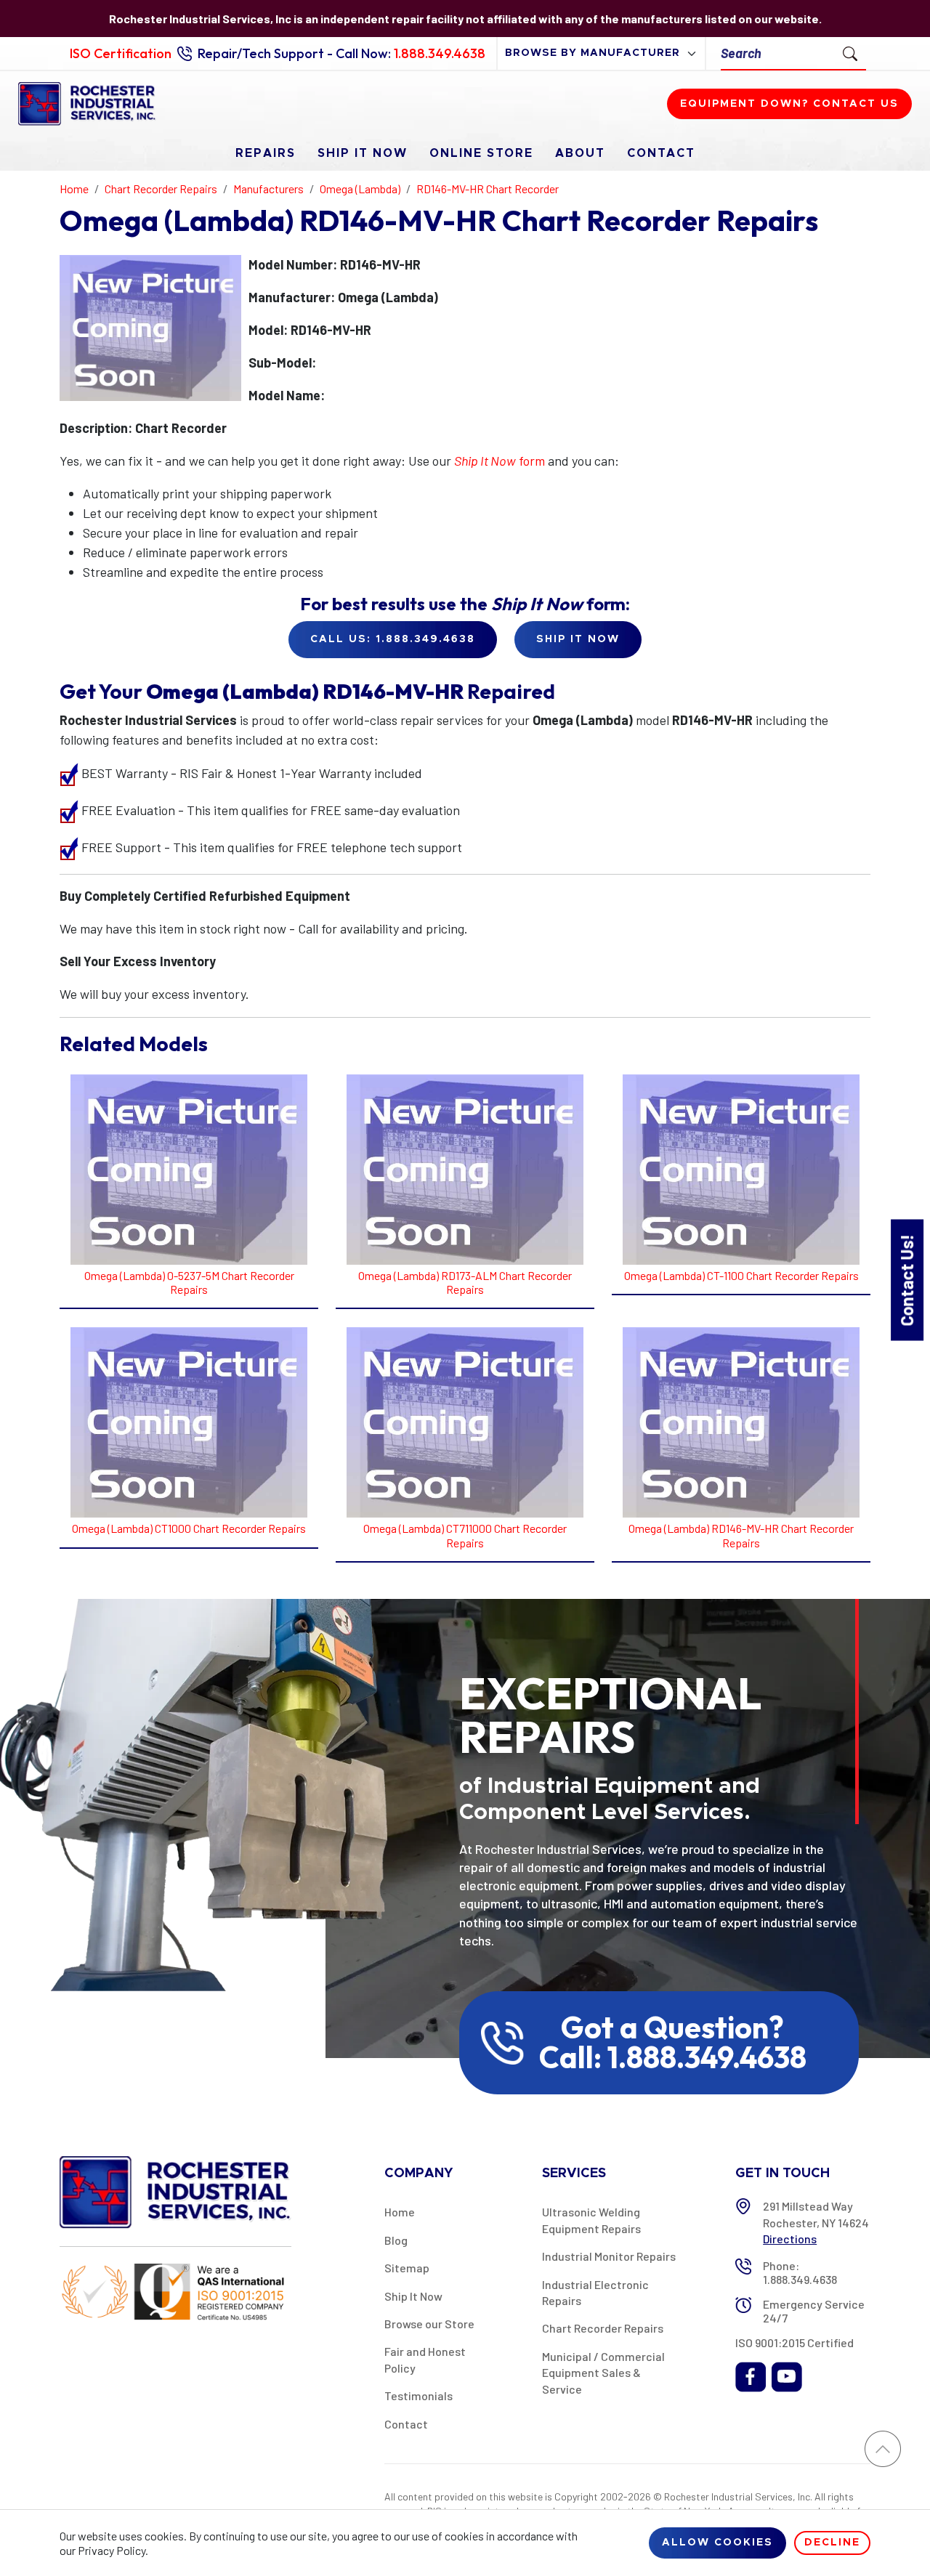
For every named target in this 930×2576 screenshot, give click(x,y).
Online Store (481, 153)
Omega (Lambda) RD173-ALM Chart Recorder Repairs (465, 1282)
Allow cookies (717, 2543)
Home (400, 2212)
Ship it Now (578, 639)
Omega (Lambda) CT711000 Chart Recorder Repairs (465, 1535)
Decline (832, 2543)
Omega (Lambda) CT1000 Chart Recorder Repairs (189, 1528)
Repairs (266, 153)
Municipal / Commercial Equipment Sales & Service (603, 2373)
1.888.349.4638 (440, 53)
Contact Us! (906, 1280)
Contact (661, 153)
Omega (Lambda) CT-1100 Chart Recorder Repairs (741, 1275)
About (580, 153)
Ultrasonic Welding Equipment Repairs (591, 2220)
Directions (790, 2239)
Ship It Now (363, 153)
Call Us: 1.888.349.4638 (393, 639)
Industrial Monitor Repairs (609, 2256)
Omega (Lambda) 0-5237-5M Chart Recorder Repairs (189, 1282)
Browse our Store (429, 2324)
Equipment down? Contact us (789, 104)
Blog (396, 2240)
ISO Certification (121, 53)
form (500, 461)
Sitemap (407, 2268)
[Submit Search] (850, 53)
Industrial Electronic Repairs (595, 2292)
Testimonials (418, 2395)
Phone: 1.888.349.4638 (800, 2272)
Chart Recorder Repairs (603, 2328)
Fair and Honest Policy (425, 2359)
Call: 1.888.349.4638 (673, 2057)
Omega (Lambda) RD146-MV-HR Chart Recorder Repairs (741, 1535)
